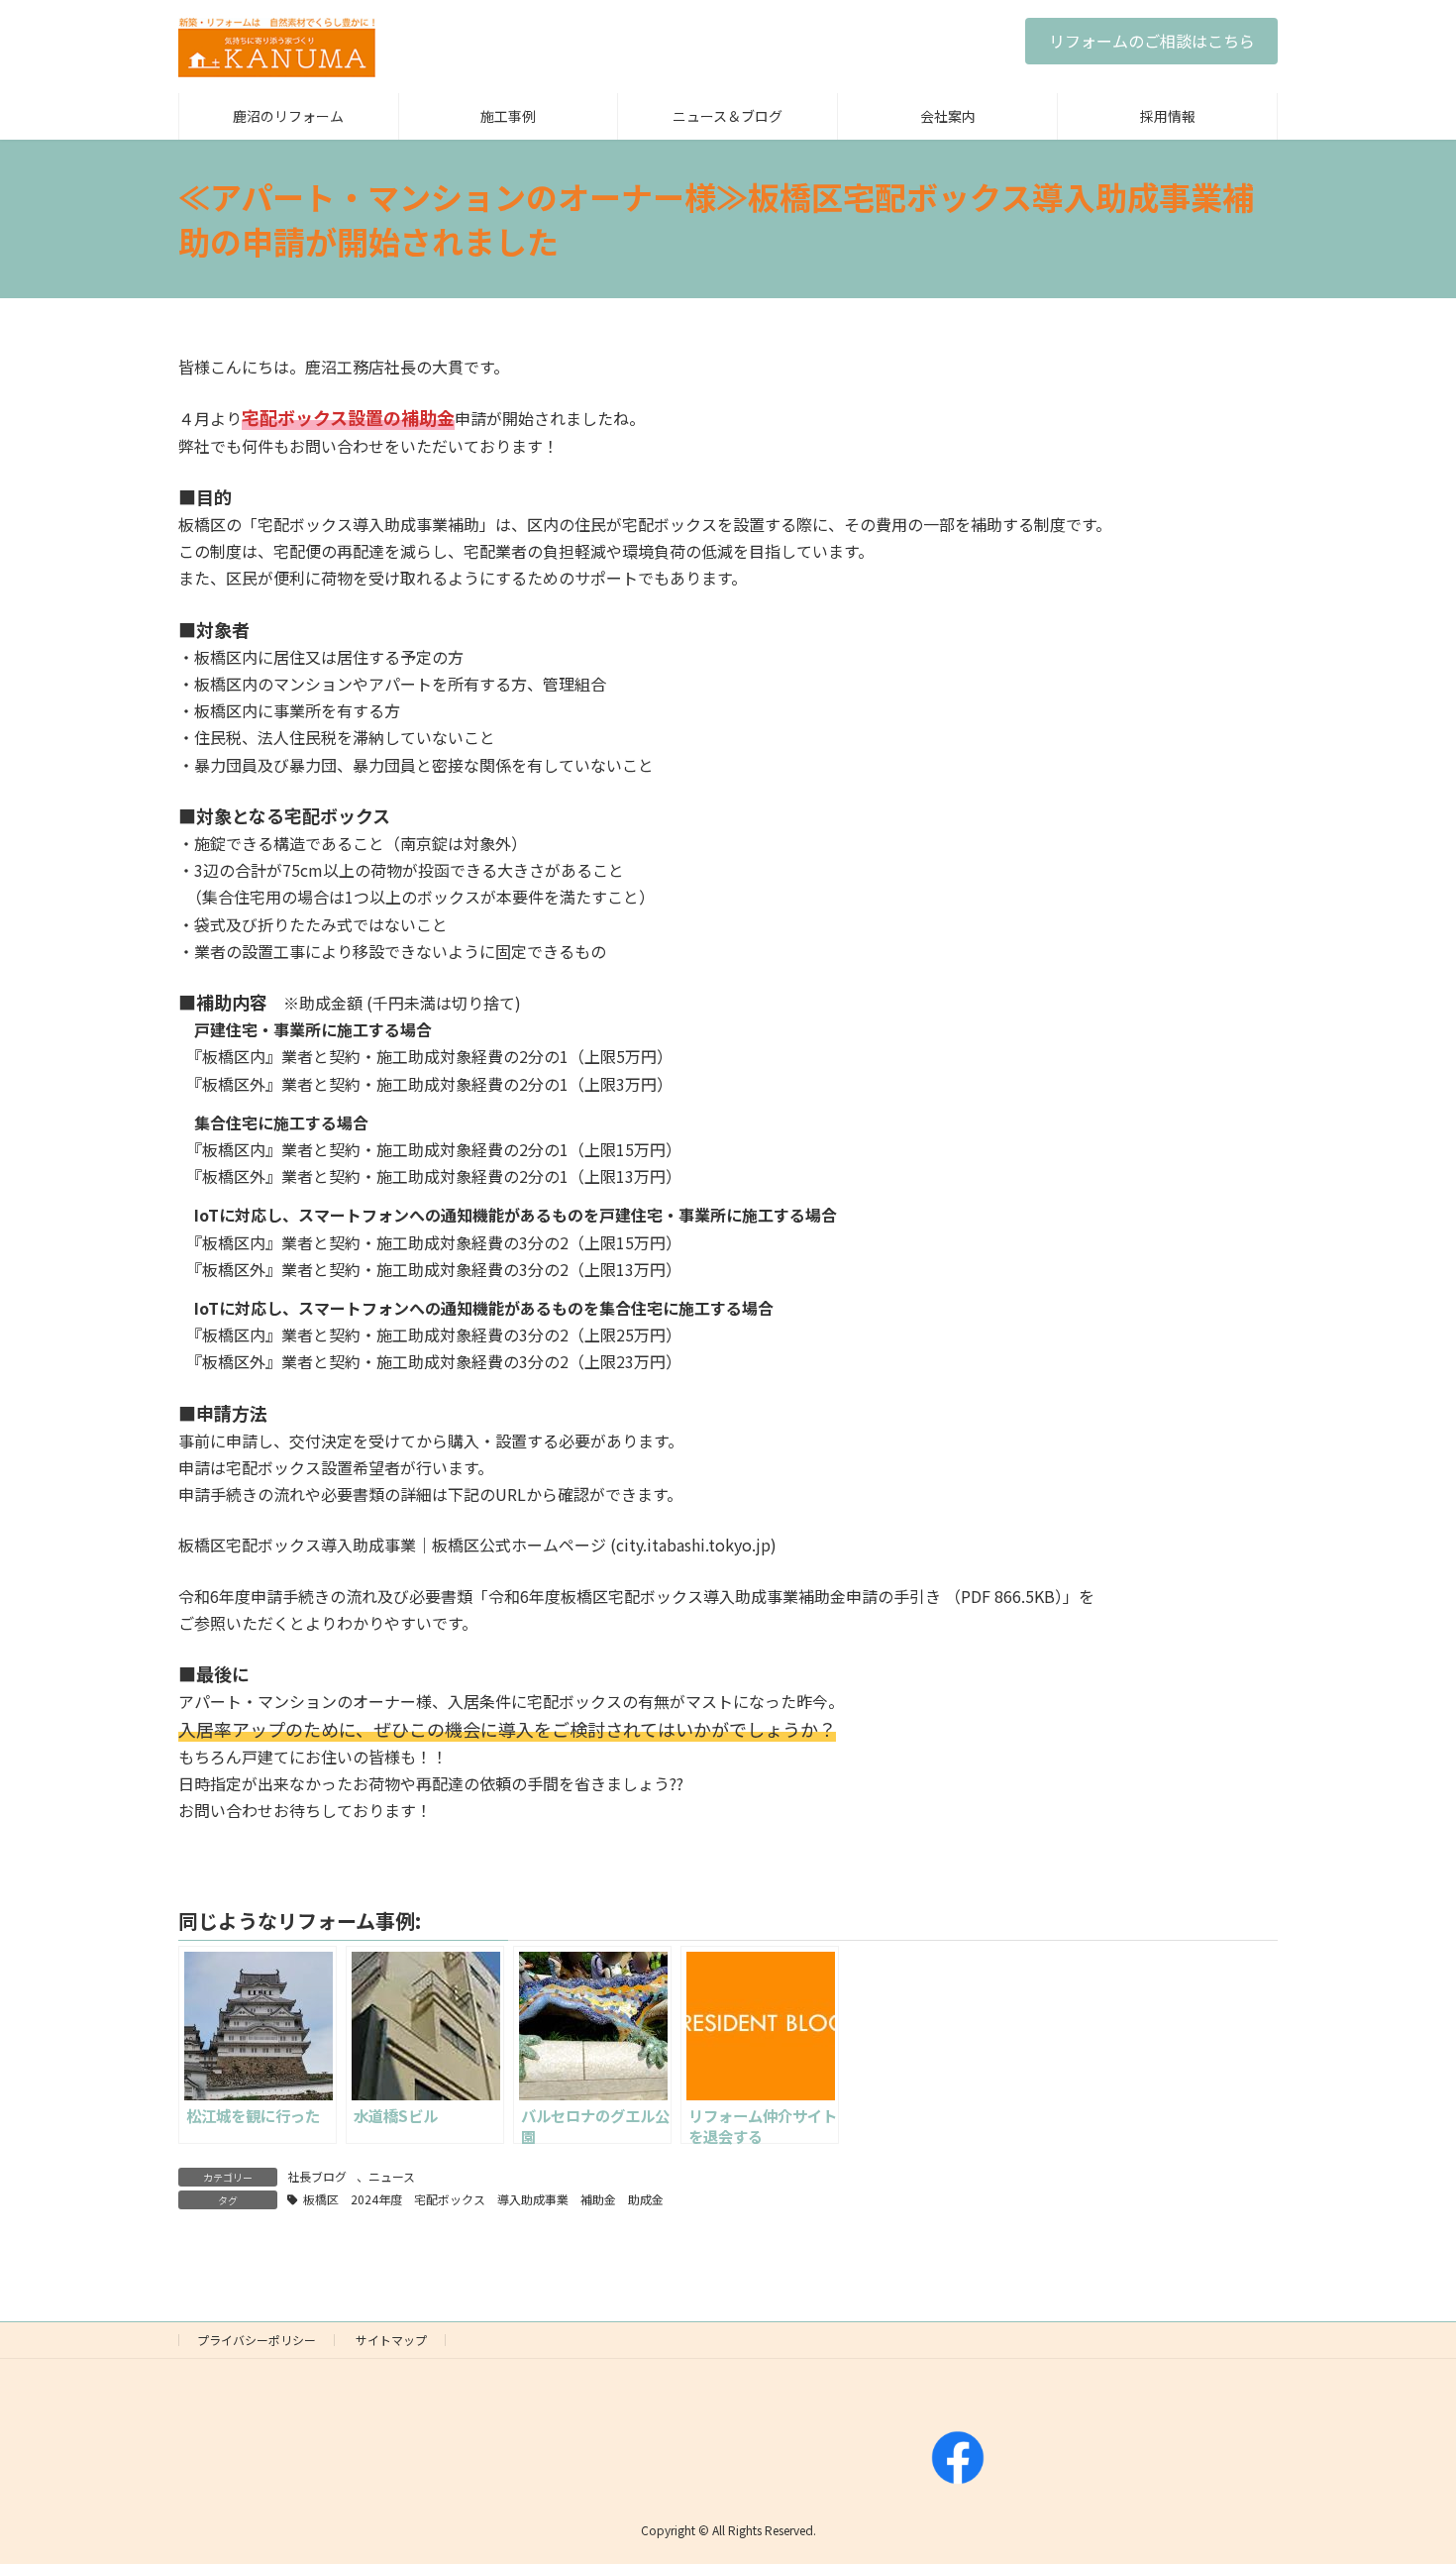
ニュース (392, 2176)
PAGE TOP (1406, 2468)
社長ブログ (317, 2176)
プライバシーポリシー (257, 2340)
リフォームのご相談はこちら (1152, 41)
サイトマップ (391, 2340)
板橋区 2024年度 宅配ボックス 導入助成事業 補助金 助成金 (483, 2199)
